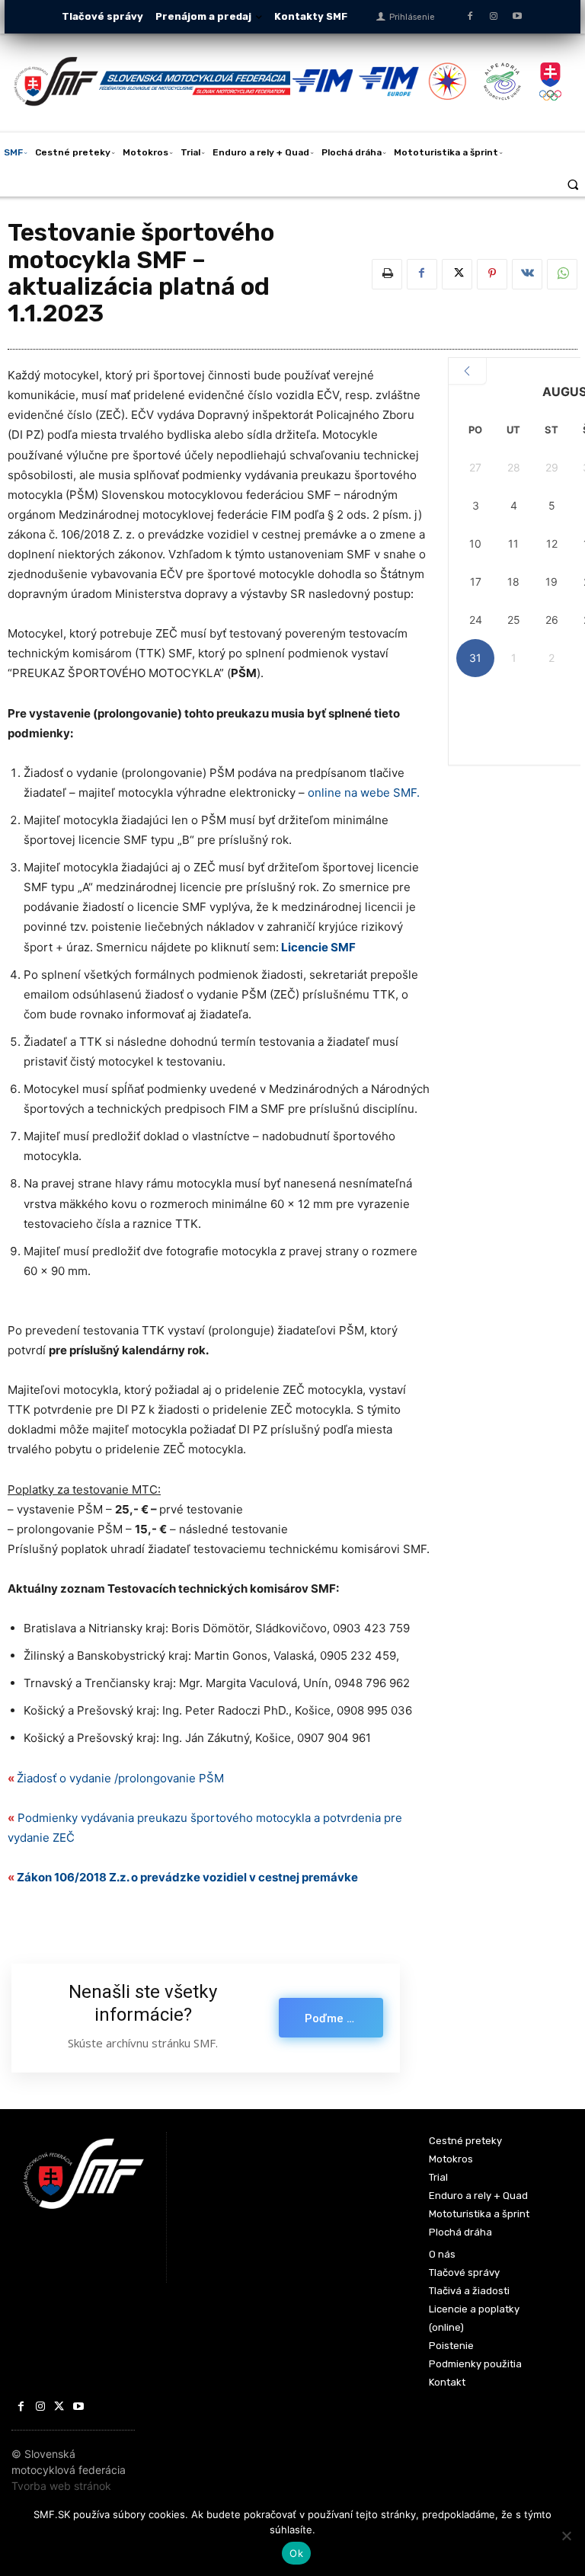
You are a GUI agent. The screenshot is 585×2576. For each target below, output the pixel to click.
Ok (296, 2553)
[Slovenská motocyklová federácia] (152, 81)
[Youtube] (518, 16)
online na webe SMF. (364, 793)
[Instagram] (493, 16)
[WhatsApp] (562, 274)
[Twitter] (457, 274)
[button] (573, 184)
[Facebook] (470, 16)
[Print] (387, 274)
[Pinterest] (492, 274)
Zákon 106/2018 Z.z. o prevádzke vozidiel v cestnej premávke (189, 1877)
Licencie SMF (318, 947)
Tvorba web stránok (61, 2486)
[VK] (527, 274)
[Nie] (566, 2536)
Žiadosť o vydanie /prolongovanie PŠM (120, 1778)
